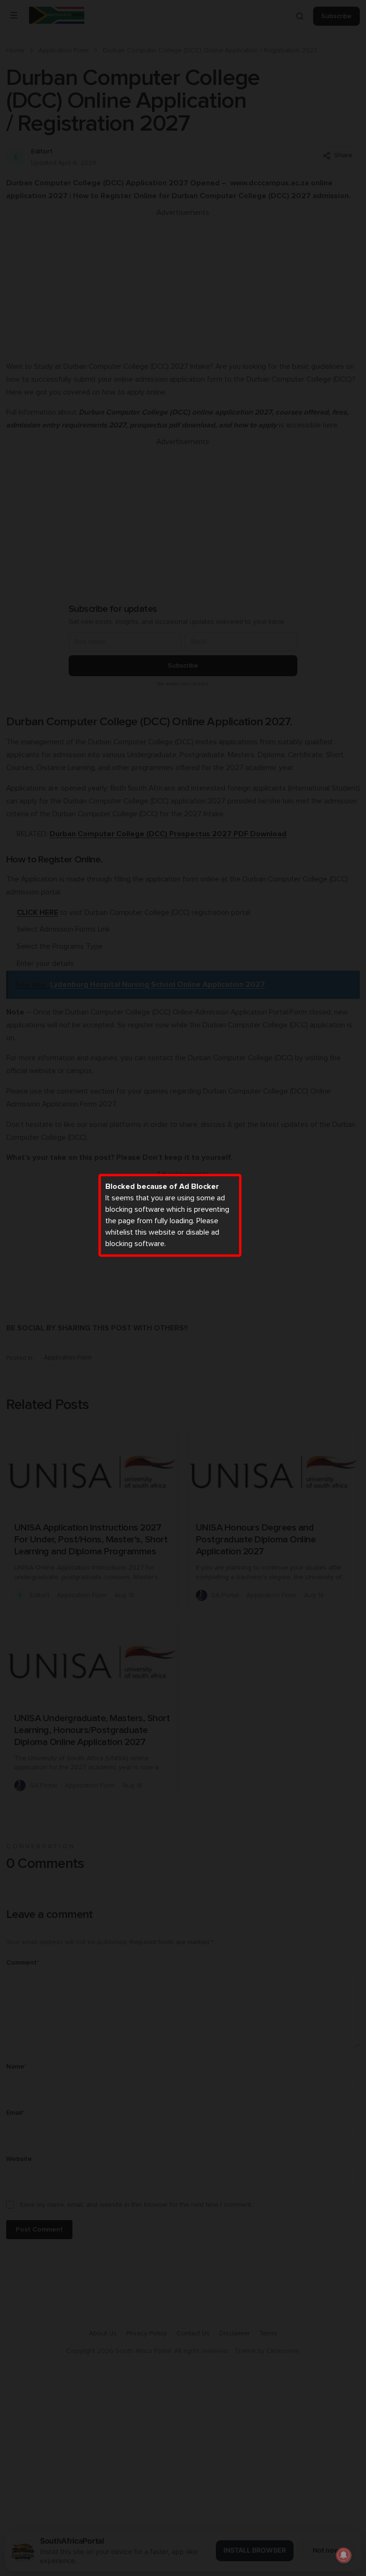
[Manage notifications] (344, 2555)
